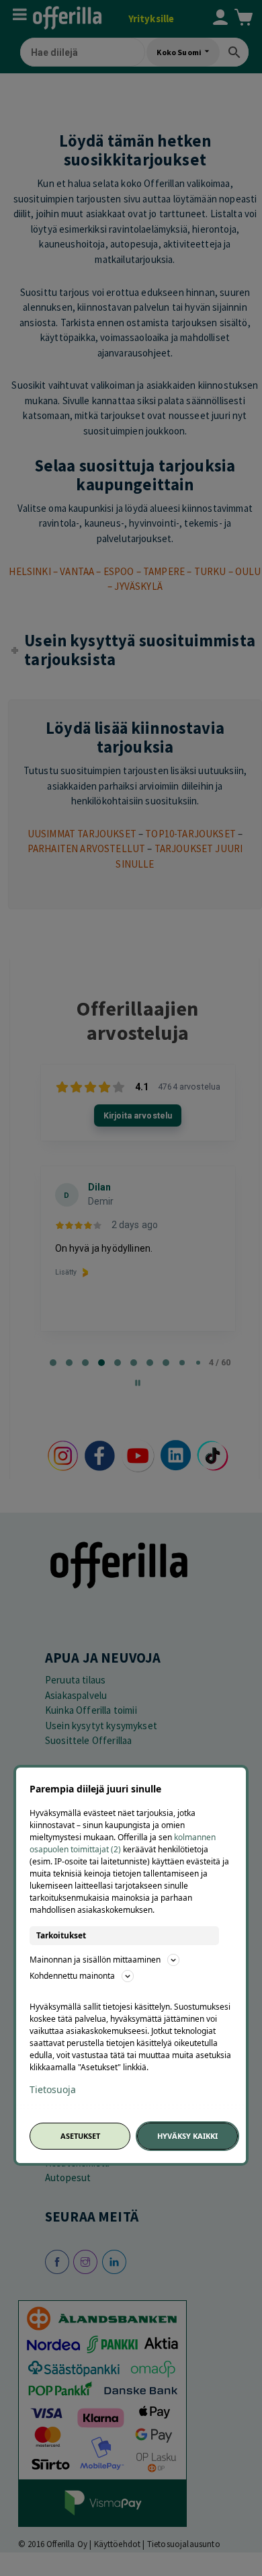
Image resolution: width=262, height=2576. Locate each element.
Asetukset (80, 2136)
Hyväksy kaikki (187, 2136)
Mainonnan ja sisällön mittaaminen (95, 1960)
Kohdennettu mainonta (72, 1976)
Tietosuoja (53, 2090)
